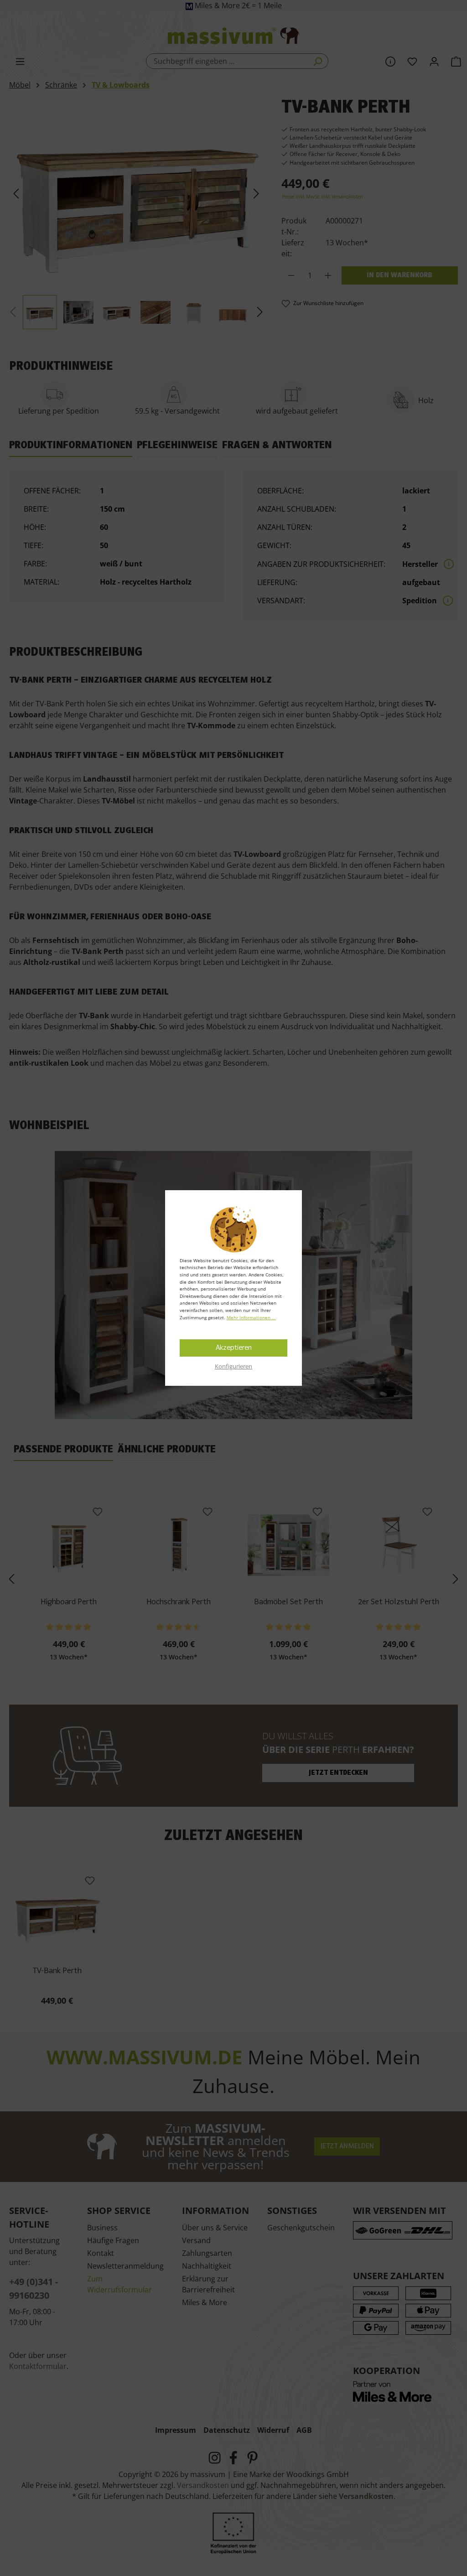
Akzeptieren (234, 1348)
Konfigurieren (233, 1366)
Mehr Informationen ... (251, 1317)
